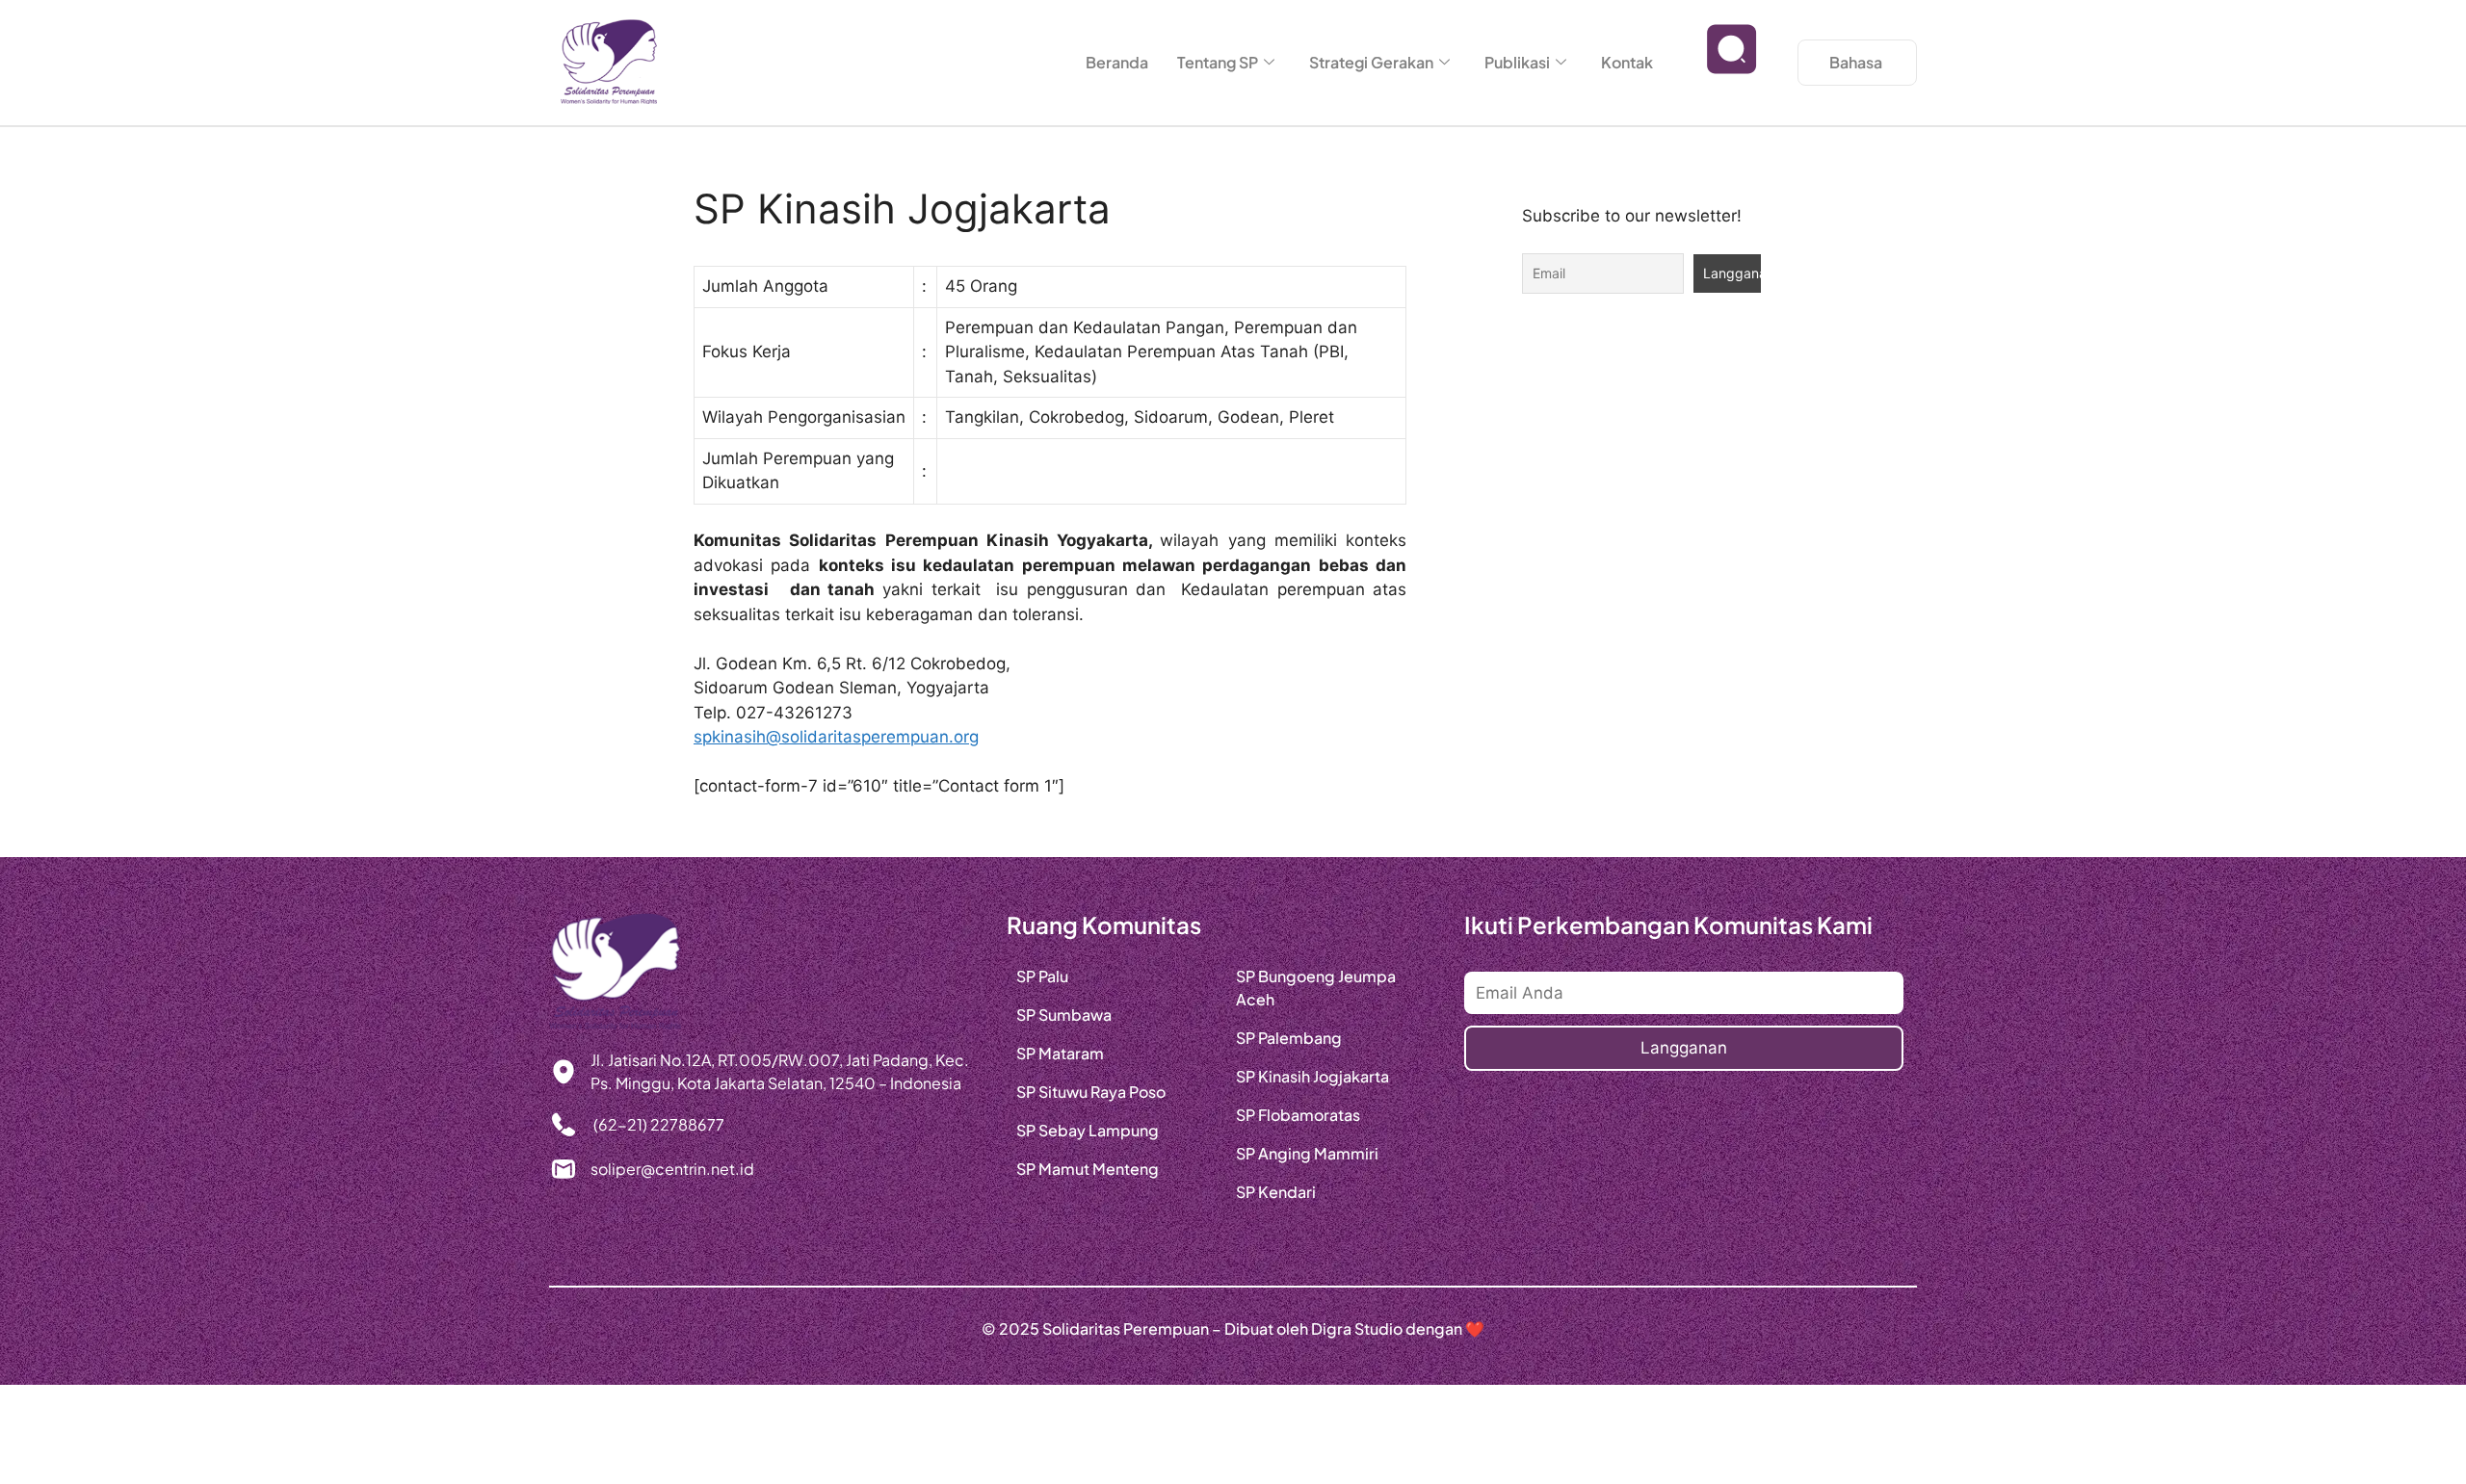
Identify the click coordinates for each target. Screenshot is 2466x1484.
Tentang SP (1218, 62)
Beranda (1117, 62)
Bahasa (1856, 62)
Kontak (1627, 62)
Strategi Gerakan (1371, 62)
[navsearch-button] (1732, 63)
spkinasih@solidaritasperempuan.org (836, 737)
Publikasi (1517, 62)
